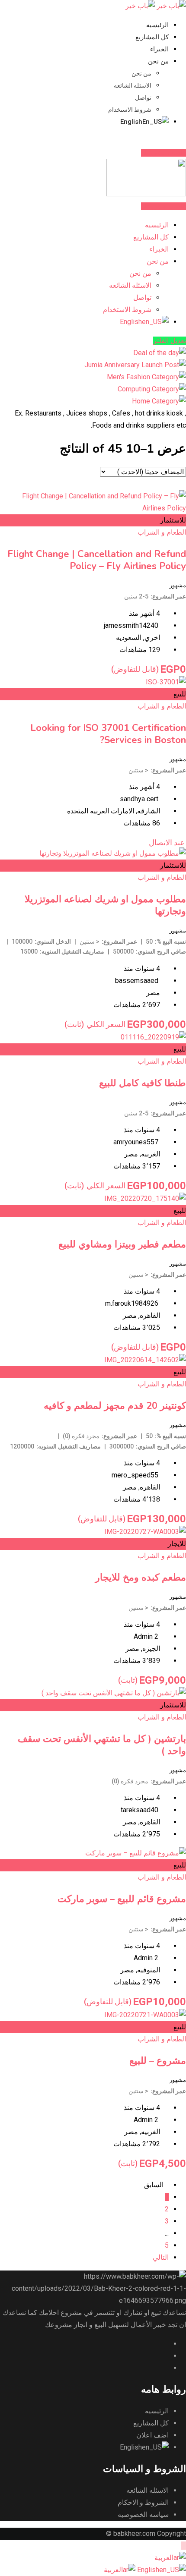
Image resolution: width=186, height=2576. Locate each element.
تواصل (143, 98)
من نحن (158, 61)
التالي (161, 2257)
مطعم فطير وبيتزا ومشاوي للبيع (122, 1244)
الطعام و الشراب (162, 532)
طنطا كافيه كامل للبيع (143, 1083)
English (147, 2570)
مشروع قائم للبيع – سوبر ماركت (122, 1899)
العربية (164, 2558)
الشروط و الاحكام (143, 2502)
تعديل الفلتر (170, 341)
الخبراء (159, 49)
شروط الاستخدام (130, 110)
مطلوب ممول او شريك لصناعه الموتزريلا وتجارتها (105, 905)
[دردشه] (183, 140)
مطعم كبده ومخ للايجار (141, 1578)
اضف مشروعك (162, 153)
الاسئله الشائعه (133, 85)
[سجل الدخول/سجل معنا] (176, 140)
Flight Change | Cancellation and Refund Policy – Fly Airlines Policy (97, 560)
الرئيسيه (157, 25)
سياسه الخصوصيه (143, 2515)
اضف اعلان (152, 2435)
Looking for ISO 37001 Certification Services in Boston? (108, 734)
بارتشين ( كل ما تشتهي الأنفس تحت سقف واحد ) (102, 1745)
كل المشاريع (152, 37)
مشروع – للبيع (158, 2061)
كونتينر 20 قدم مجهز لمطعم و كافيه (115, 1406)
